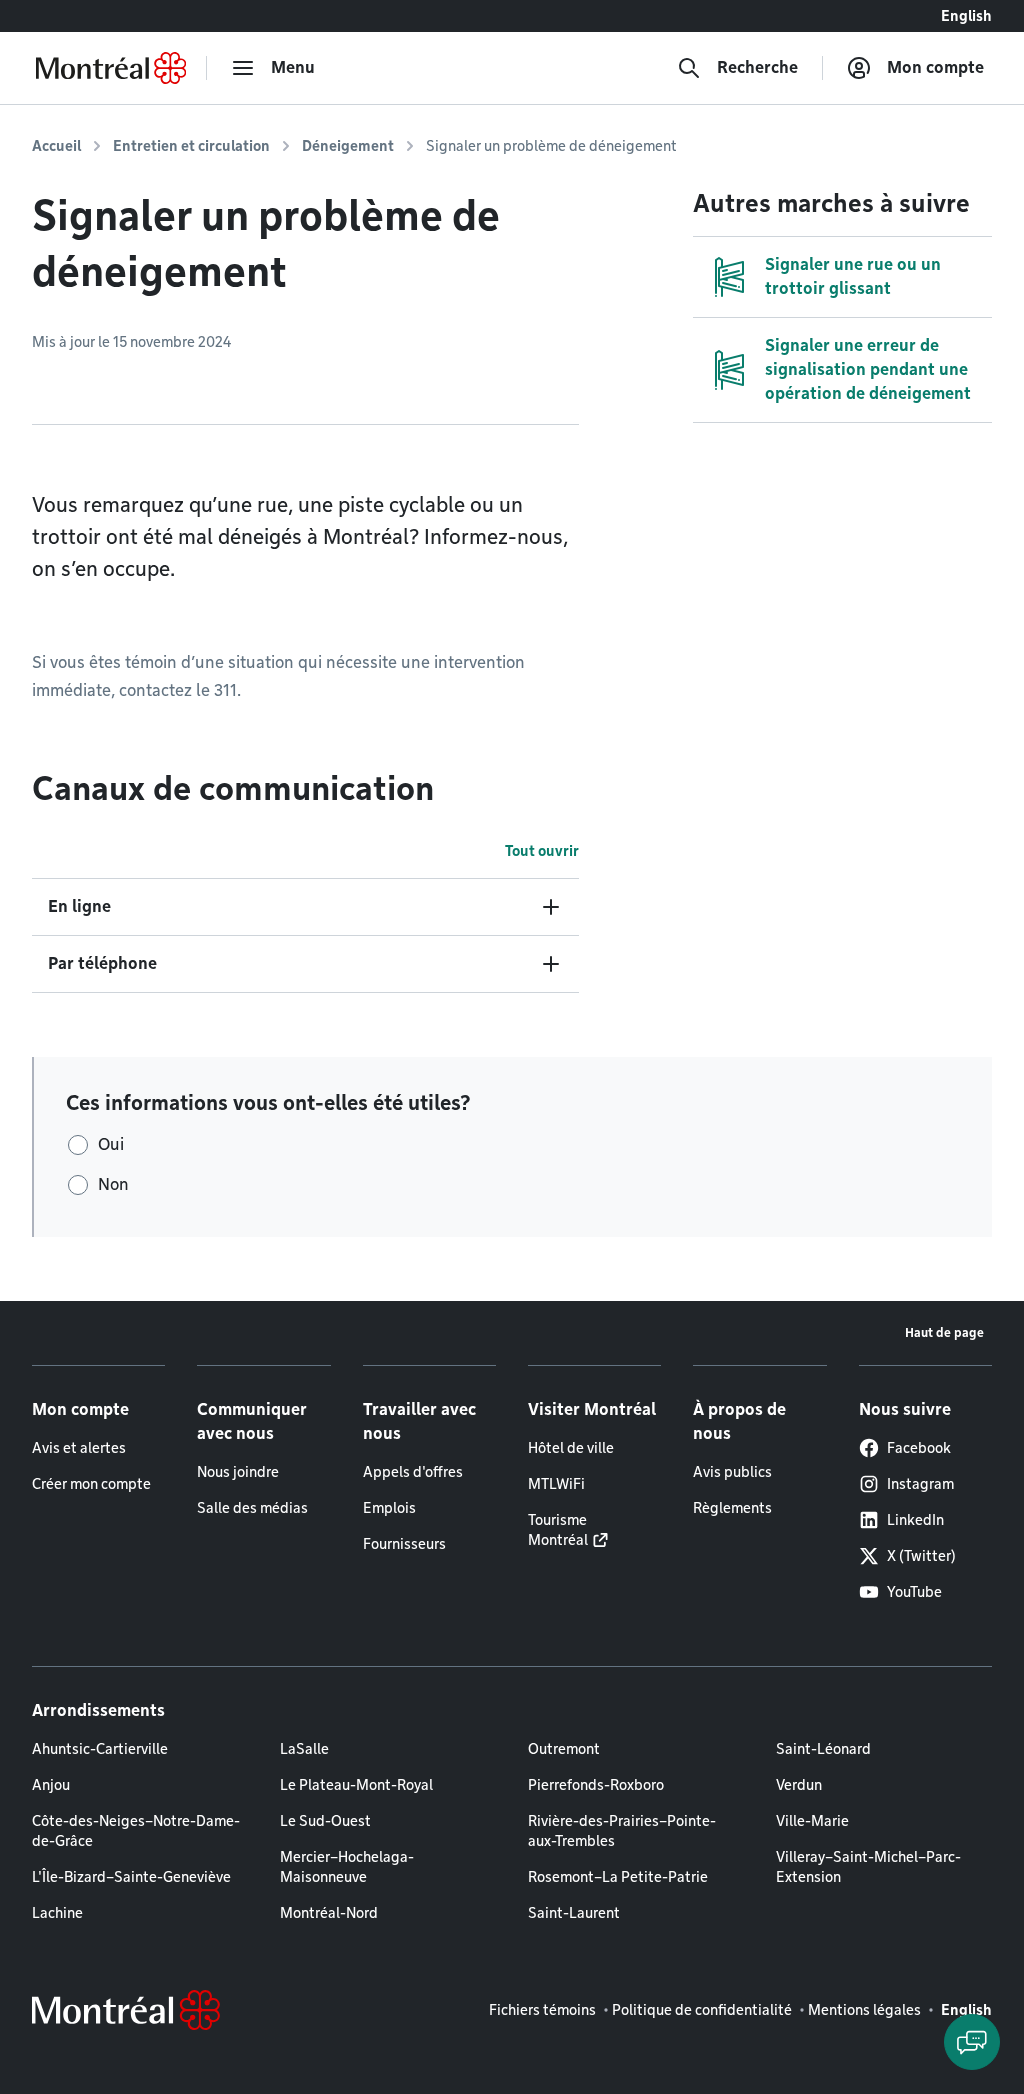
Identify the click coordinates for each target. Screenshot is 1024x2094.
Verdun (799, 1785)
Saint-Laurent (574, 1913)
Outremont (564, 1749)
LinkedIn (915, 1520)
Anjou (51, 1785)
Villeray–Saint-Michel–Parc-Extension (868, 1867)
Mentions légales (864, 2010)
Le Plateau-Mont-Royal (356, 1785)
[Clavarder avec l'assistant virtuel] (972, 2042)
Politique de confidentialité (702, 2010)
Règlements (732, 1508)
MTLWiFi (556, 1484)
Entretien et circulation (191, 146)
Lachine (57, 1913)
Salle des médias (252, 1508)
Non (113, 1184)
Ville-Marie (812, 1821)
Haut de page (944, 1332)
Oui (111, 1144)
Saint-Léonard (823, 1749)
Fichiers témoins (542, 2010)
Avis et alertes (79, 1448)
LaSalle (304, 1749)
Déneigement (348, 146)
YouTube (914, 1592)
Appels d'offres (413, 1472)
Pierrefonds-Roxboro (596, 1785)
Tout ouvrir (542, 851)
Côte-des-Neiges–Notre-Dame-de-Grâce (136, 1831)
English (966, 16)
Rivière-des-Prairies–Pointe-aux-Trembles (622, 1831)
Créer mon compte (91, 1484)
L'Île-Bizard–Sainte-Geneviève (131, 1877)
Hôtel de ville (571, 1448)
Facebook (919, 1448)
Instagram (920, 1484)
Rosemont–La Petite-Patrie (618, 1877)
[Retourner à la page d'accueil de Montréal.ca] (111, 68)
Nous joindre (238, 1472)
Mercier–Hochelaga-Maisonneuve (347, 1867)
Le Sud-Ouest (325, 1821)
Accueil (56, 146)
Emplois (389, 1508)
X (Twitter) (921, 1556)
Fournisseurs (404, 1544)
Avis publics (732, 1472)
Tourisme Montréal (558, 1530)
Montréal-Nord (329, 1913)
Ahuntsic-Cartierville (100, 1749)
